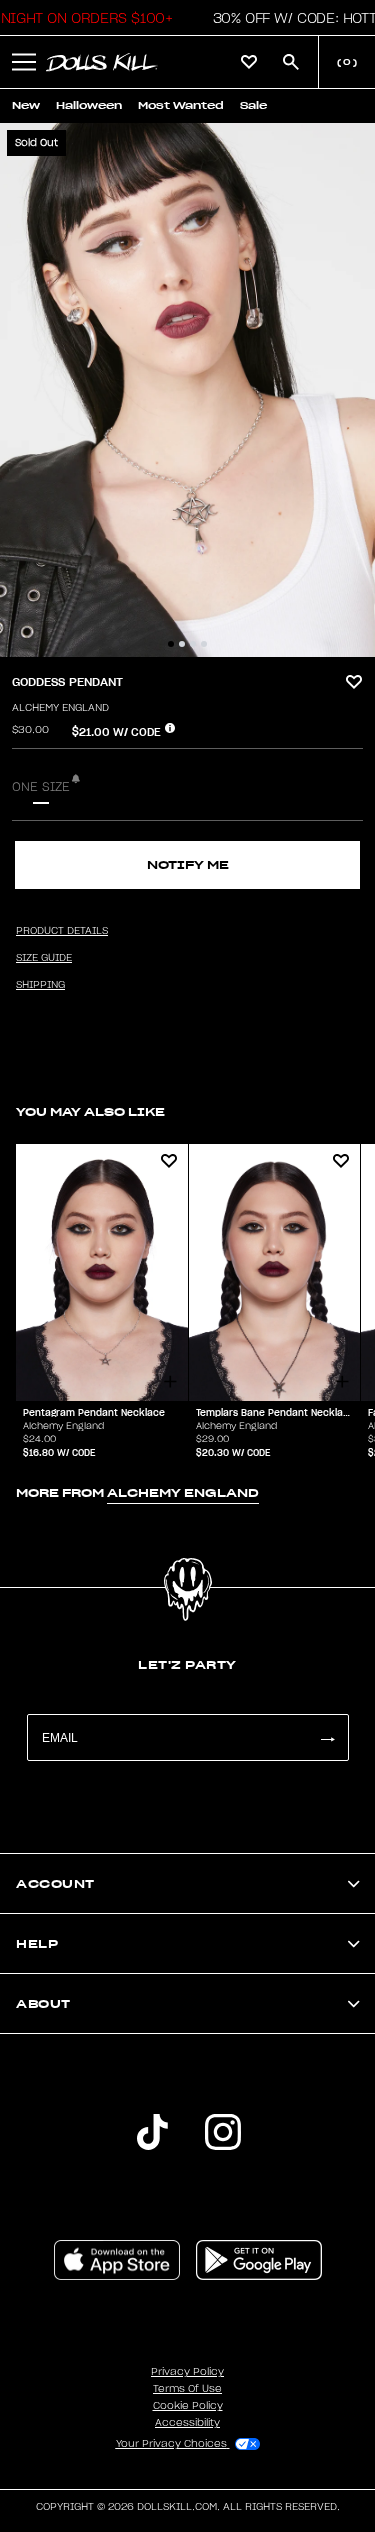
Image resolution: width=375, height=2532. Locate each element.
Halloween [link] (89, 105)
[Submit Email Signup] (327, 1737)
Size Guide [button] (44, 958)
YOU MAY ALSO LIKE (90, 1111)
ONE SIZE (41, 787)
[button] (24, 62)
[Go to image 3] (193, 644)
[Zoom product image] (187, 390)
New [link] (26, 105)
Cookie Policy (188, 2406)
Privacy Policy (187, 2372)
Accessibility (187, 2423)
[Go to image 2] (182, 644)
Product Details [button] (62, 931)
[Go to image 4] (204, 644)
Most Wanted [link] (181, 105)
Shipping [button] (40, 985)
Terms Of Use (187, 2389)
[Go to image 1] (171, 644)
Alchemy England (60, 708)
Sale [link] (253, 105)
